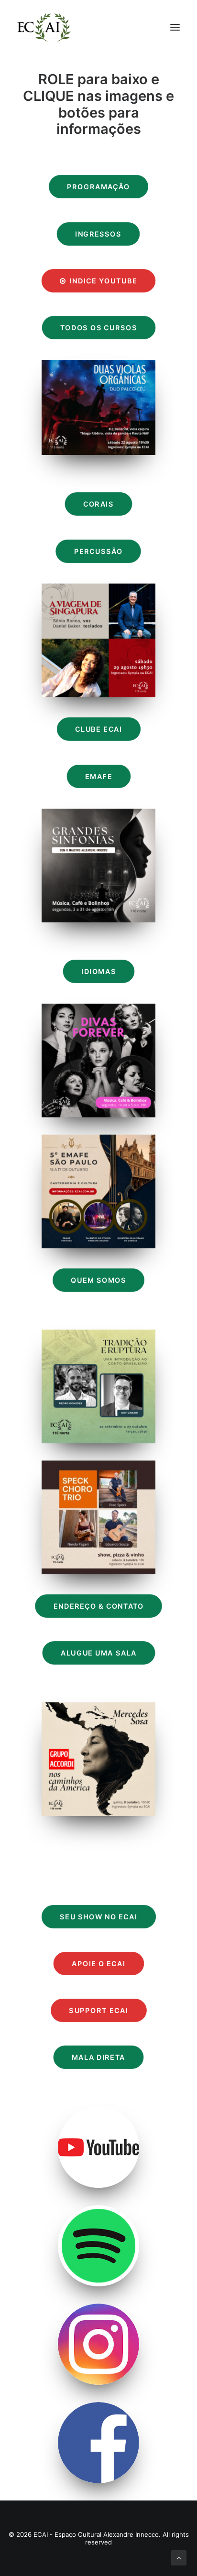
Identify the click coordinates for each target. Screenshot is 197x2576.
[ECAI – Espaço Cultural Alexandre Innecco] (44, 27)
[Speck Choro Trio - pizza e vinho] (98, 1517)
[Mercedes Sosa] (98, 1759)
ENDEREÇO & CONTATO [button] (98, 1607)
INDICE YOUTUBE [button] (104, 281)
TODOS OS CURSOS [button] (99, 328)
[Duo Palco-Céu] (98, 407)
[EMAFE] (98, 1191)
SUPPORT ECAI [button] (98, 2011)
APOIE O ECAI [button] (98, 1964)
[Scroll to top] (179, 2557)
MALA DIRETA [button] (98, 2058)
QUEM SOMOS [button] (98, 1281)
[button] (175, 27)
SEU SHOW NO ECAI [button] (98, 1917)
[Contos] (98, 1386)
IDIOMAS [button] (98, 972)
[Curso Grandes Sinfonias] (98, 866)
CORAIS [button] (98, 504)
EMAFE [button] (99, 777)
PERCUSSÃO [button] (98, 552)
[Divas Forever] (98, 1061)
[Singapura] (98, 640)
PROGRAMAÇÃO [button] (98, 187)
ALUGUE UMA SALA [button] (98, 1653)
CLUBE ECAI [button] (98, 730)
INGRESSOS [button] (99, 234)
